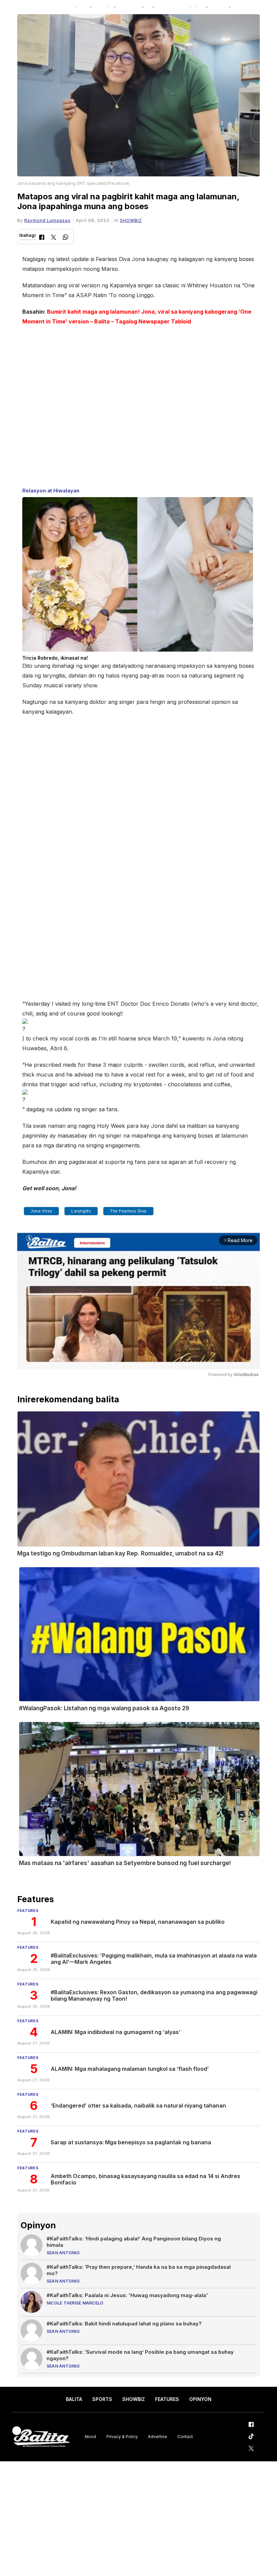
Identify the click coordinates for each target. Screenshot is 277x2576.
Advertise (158, 2437)
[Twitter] (54, 238)
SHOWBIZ (131, 220)
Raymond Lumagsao (47, 220)
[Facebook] (42, 238)
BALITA (74, 2399)
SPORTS (102, 2399)
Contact (185, 2437)
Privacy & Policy (122, 2437)
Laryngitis (81, 1211)
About (90, 2437)
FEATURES (167, 2399)
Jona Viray (41, 1211)
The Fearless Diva (128, 1211)
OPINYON (200, 2399)
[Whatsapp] (66, 238)
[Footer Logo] (41, 2437)
